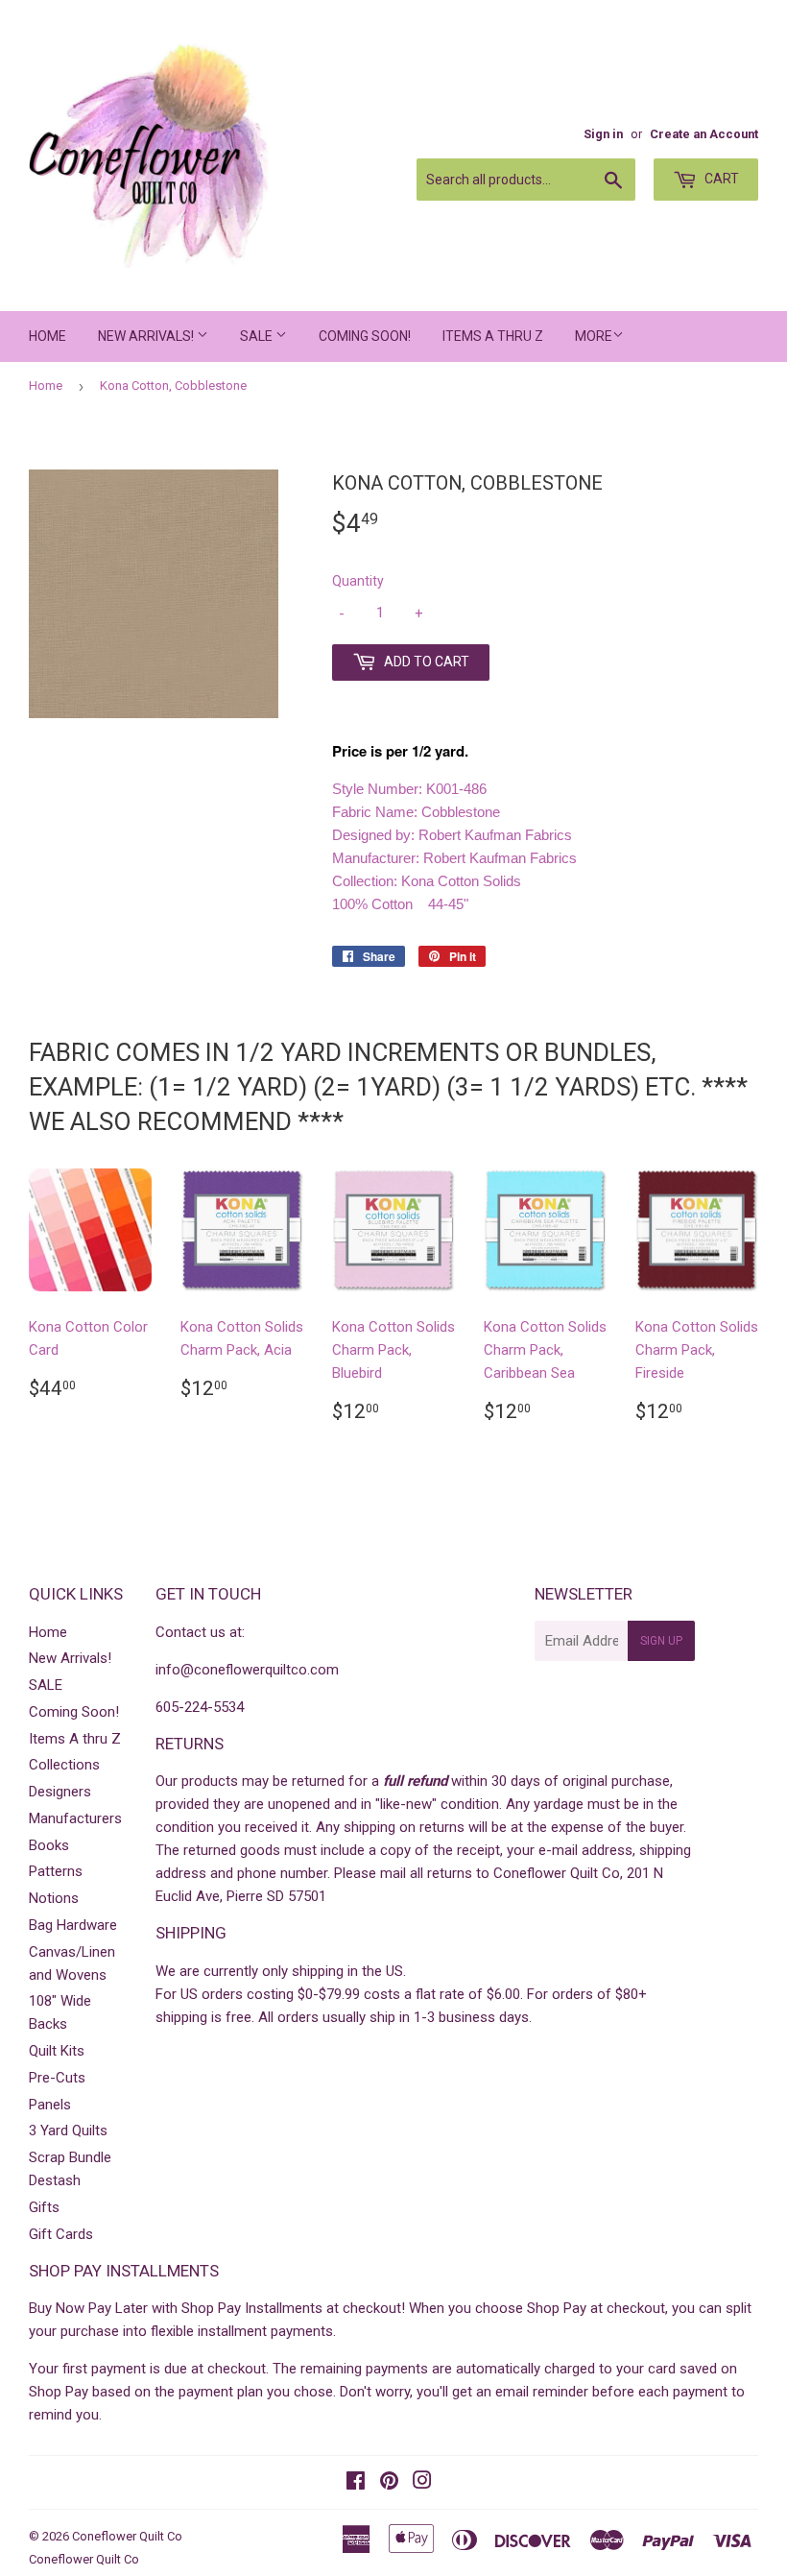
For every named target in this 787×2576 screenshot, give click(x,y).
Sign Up (661, 1641)
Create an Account (704, 134)
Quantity (358, 581)
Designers (60, 1792)
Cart (720, 179)
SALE (258, 336)
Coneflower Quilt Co (127, 2536)
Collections (64, 1765)
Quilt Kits (57, 2051)
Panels (50, 2105)
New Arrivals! (147, 336)
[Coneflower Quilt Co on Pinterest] (389, 2483)
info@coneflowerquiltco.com (247, 1670)
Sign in (603, 134)
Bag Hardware (73, 1925)
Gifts (44, 2207)
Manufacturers (75, 1818)
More (594, 336)
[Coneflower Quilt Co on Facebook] (356, 2483)
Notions (54, 1898)
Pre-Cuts (57, 2078)
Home (48, 336)
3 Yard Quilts (68, 2131)
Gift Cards (61, 2234)
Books (49, 1845)
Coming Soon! (365, 336)
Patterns (56, 1871)
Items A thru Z (493, 336)
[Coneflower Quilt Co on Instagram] (422, 2483)
